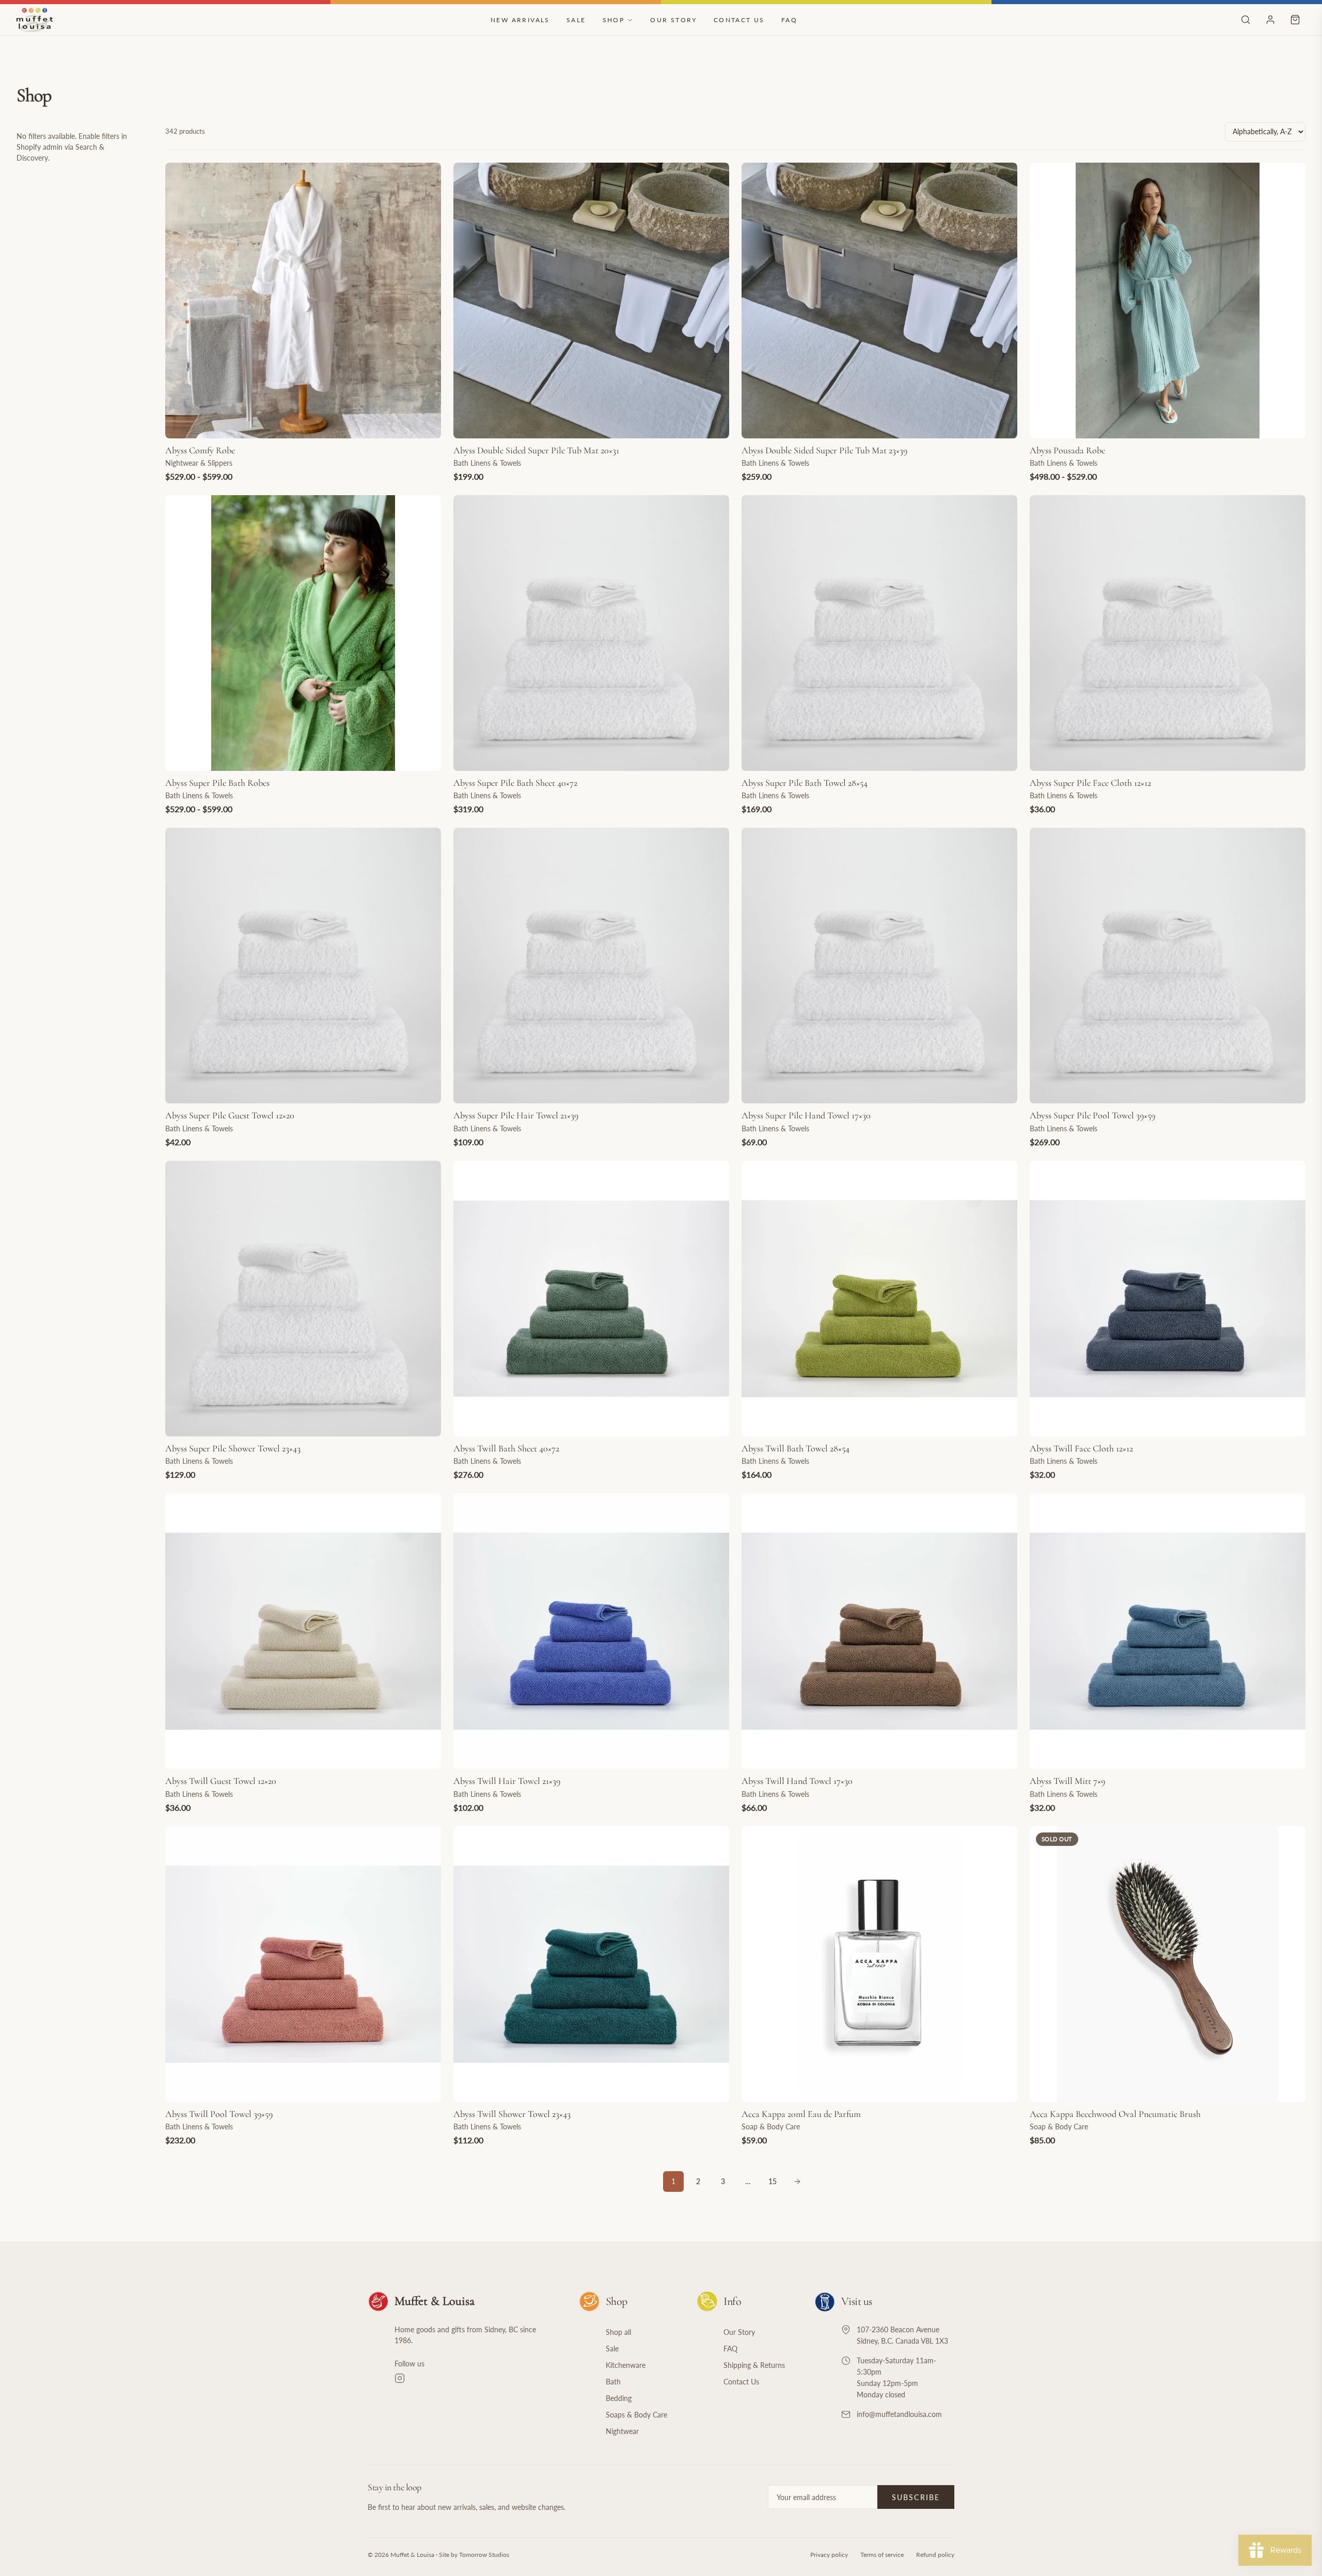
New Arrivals (520, 20)
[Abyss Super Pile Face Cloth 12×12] (1168, 633)
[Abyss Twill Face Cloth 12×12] (1168, 1299)
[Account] (1270, 20)
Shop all (618, 2332)
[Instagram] (474, 2378)
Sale (576, 20)
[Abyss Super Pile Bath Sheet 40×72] (591, 633)
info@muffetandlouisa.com (899, 2414)
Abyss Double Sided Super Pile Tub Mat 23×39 (824, 450)
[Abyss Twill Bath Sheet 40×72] (591, 1299)
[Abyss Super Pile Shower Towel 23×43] (303, 1299)
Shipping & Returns (754, 2365)
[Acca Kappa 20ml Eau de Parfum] (879, 1964)
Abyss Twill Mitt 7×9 (1067, 1781)
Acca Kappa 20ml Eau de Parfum (801, 2114)
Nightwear (622, 2431)
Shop (614, 20)
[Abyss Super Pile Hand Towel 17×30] (879, 966)
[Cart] (1295, 20)
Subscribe (916, 2497)
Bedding (619, 2398)
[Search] (1246, 20)
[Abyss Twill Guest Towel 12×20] (303, 1631)
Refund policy (935, 2555)
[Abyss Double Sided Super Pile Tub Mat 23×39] (879, 301)
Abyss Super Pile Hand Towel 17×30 (806, 1115)
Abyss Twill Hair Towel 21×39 (507, 1781)
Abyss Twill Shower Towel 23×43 (512, 2114)
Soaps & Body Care (636, 2415)
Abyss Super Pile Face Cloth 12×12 (1090, 783)
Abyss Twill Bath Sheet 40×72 (506, 1448)
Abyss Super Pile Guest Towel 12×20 (230, 1115)
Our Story (674, 20)
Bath (613, 2382)
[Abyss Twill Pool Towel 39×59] (303, 1964)
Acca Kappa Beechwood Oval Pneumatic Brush (1115, 2114)
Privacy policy (829, 2555)
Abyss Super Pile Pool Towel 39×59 (1092, 1115)
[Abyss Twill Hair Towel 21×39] (591, 1631)
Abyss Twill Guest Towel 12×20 (221, 1781)
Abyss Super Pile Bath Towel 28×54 (805, 783)
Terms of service (882, 2555)
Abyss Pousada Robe (1067, 450)
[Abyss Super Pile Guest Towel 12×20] (303, 966)
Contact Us (739, 20)
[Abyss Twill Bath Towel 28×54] (879, 1299)
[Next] (797, 2182)
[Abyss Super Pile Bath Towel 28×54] (879, 633)
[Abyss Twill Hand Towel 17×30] (879, 1631)
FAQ (789, 20)
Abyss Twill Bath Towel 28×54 (796, 1448)
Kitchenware (626, 2365)
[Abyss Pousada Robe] (1168, 301)
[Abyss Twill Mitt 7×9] (1168, 1631)
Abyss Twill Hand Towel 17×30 (797, 1781)
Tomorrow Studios (484, 2555)
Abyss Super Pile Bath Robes (217, 783)
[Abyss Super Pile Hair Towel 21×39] (591, 966)
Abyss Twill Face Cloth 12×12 (1081, 1448)
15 (773, 2181)
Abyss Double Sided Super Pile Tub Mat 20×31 (536, 450)
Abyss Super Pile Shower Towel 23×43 (233, 1448)
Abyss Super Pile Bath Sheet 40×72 (515, 783)
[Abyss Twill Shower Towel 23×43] (591, 1964)
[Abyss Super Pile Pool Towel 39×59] (1168, 966)
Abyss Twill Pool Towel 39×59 (219, 2114)
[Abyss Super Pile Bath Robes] (303, 633)
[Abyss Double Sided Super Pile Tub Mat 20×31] (591, 301)
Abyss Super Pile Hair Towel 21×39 (516, 1115)
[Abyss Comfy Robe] (303, 301)
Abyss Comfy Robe (200, 450)
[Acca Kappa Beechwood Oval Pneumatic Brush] (1168, 1964)
